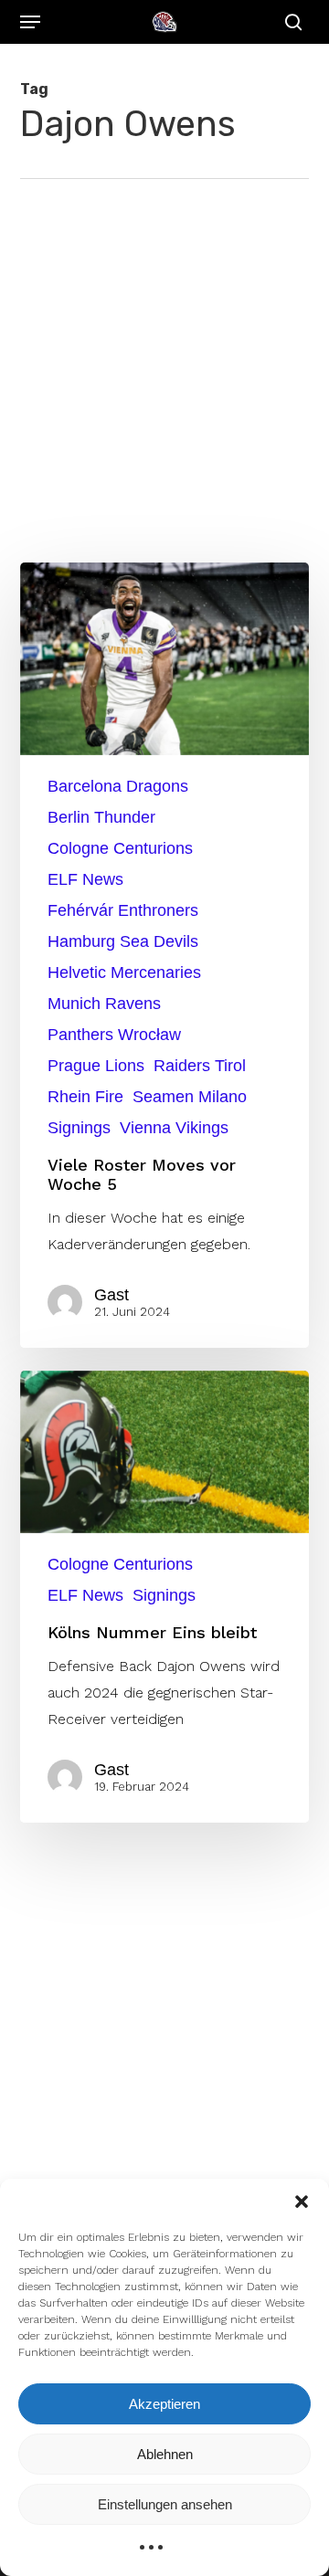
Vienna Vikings (174, 1128)
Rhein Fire (85, 1097)
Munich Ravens (104, 1004)
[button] (302, 2202)
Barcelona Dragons (118, 786)
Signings (79, 1128)
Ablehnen (165, 2454)
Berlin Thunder (101, 817)
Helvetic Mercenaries (124, 973)
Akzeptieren (164, 2404)
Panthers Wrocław (114, 1035)
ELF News (85, 879)
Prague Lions (96, 1066)
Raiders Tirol (200, 1066)
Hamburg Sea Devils (123, 941)
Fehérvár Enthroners (123, 910)
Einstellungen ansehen (165, 2504)
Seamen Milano (190, 1097)
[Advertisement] (164, 352)
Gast (111, 1295)
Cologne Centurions (120, 848)
